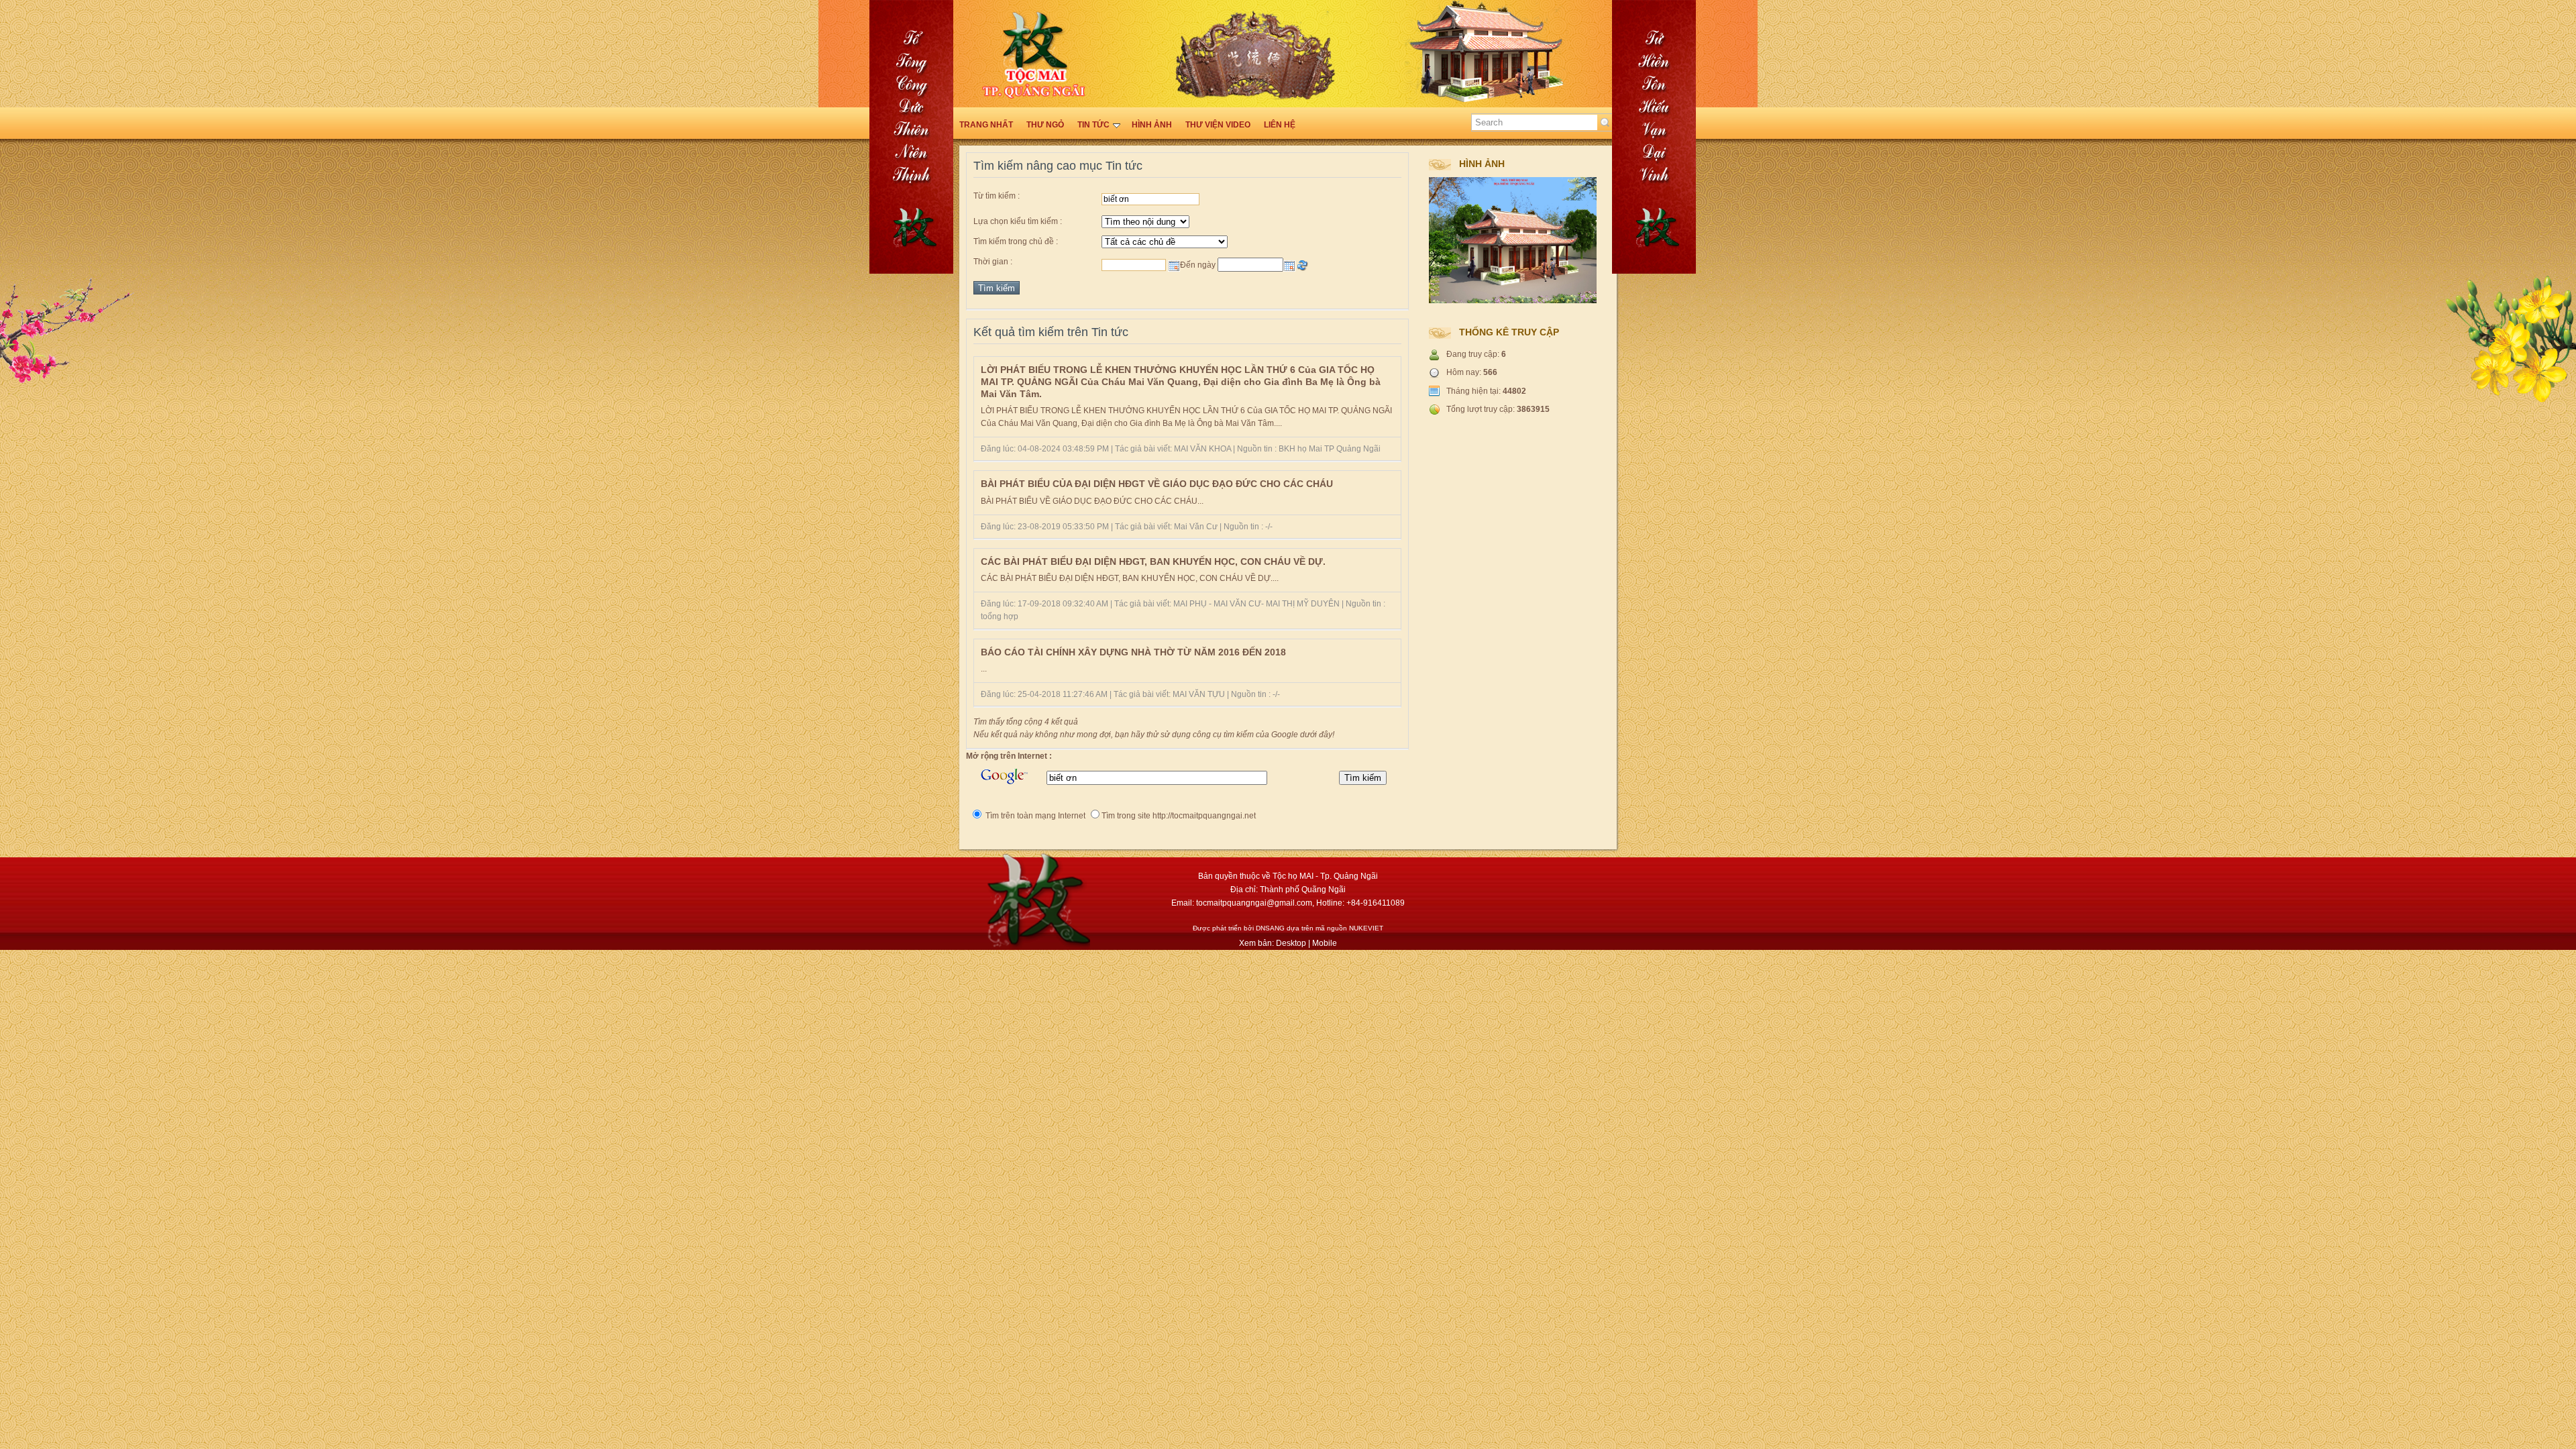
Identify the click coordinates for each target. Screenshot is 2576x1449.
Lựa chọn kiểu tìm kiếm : (1018, 221)
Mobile (1325, 943)
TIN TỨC (1093, 125)
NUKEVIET (1366, 928)
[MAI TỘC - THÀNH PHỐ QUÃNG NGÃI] (2509, 409)
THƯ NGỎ (1045, 125)
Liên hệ (1280, 125)
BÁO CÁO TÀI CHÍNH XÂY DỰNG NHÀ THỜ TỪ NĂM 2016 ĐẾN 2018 (1133, 652)
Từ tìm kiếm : (997, 196)
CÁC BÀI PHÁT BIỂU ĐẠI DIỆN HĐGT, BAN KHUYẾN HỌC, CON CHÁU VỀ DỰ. (1153, 561)
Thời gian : (993, 262)
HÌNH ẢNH (1152, 125)
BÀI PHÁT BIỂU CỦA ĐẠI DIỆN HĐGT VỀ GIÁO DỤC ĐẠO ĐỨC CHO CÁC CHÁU (1157, 484)
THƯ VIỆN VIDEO (1218, 125)
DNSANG (1270, 928)
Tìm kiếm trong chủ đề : (1016, 241)
